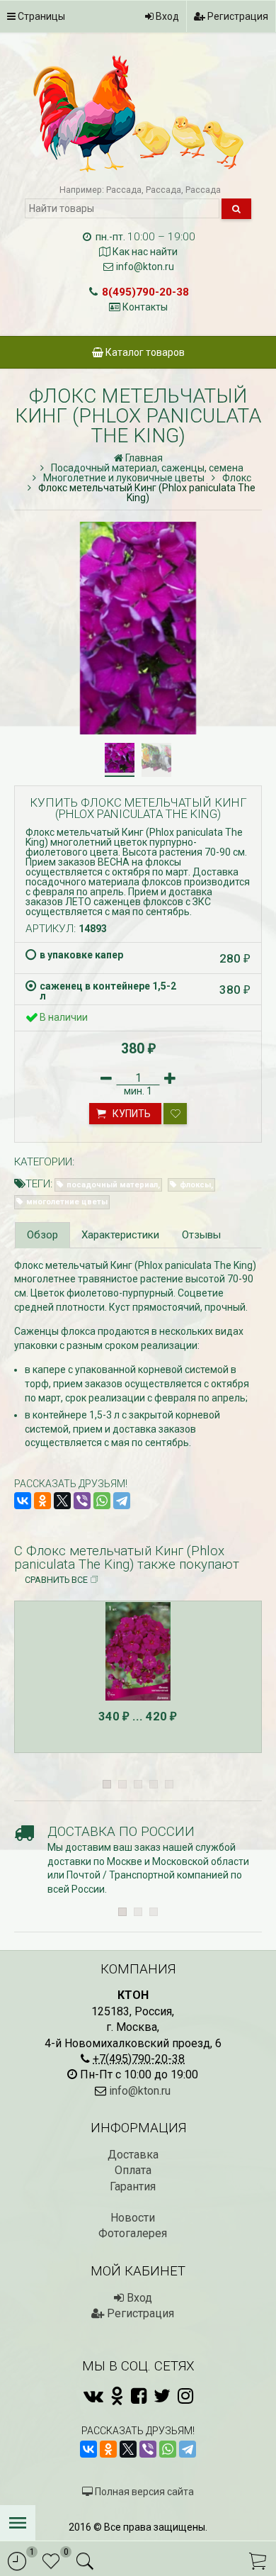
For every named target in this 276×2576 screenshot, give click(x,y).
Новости (133, 2218)
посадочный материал (112, 1185)
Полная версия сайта (143, 2492)
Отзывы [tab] (201, 1235)
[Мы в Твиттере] (162, 2396)
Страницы (40, 16)
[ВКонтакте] (23, 1501)
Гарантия (133, 2186)
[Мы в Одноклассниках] (117, 2396)
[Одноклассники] (42, 1501)
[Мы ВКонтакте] (93, 2396)
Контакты (145, 307)
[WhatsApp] (102, 1501)
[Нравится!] (175, 1114)
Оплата (133, 2170)
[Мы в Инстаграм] (185, 2396)
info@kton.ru (145, 267)
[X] (62, 1501)
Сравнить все (56, 1580)
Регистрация (237, 16)
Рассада (124, 190)
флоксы (195, 1185)
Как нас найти (145, 252)
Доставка (133, 2155)
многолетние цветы (67, 1202)
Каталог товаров (144, 352)
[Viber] (82, 1501)
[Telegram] (122, 1501)
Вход (166, 16)
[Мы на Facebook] (139, 2396)
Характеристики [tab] (120, 1235)
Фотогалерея (133, 2233)
